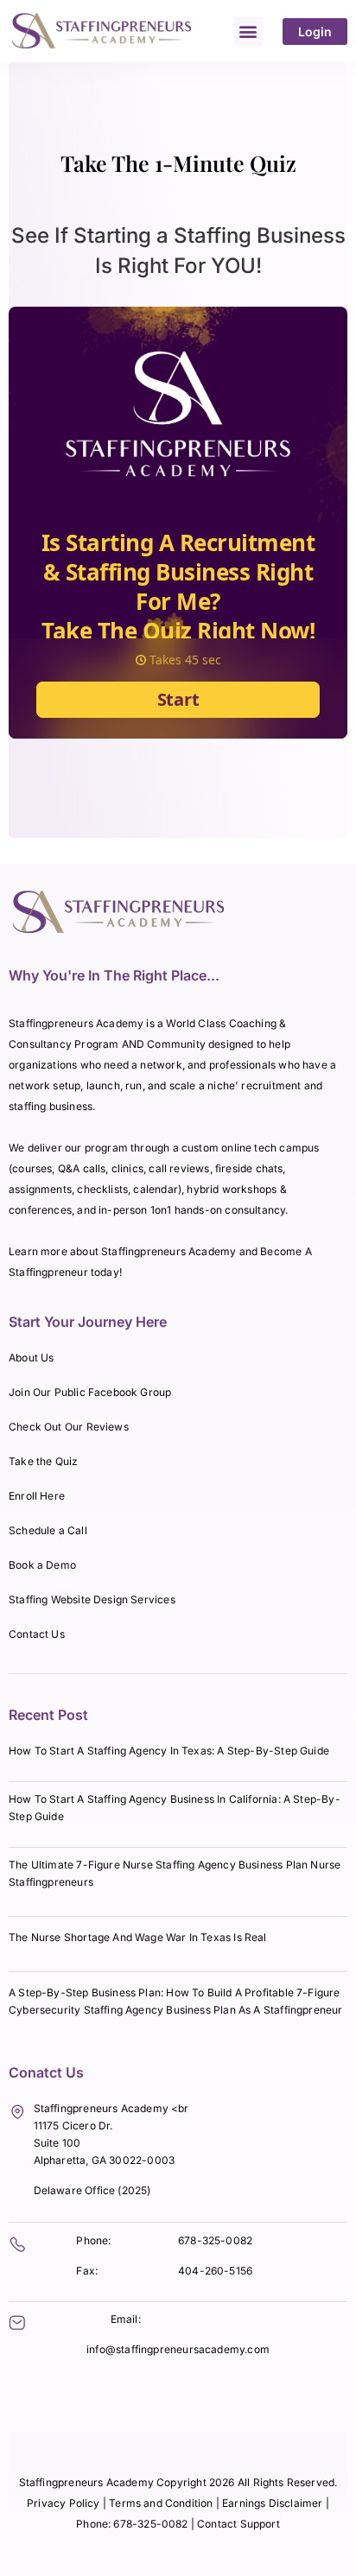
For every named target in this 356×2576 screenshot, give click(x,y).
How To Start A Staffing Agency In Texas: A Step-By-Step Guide (169, 1751)
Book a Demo (42, 1565)
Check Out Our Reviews (69, 1427)
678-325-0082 (215, 2240)
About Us (31, 1358)
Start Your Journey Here (88, 1322)
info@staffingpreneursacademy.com (178, 2349)
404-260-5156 (215, 2271)
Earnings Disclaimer (274, 2503)
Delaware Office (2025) (92, 2190)
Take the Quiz (43, 1461)
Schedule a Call (48, 1530)
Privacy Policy (64, 2503)
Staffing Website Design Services (92, 1599)
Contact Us (37, 1634)
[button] (248, 32)
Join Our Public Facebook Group (90, 1392)
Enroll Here (37, 1496)
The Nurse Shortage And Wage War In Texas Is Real (138, 1937)
